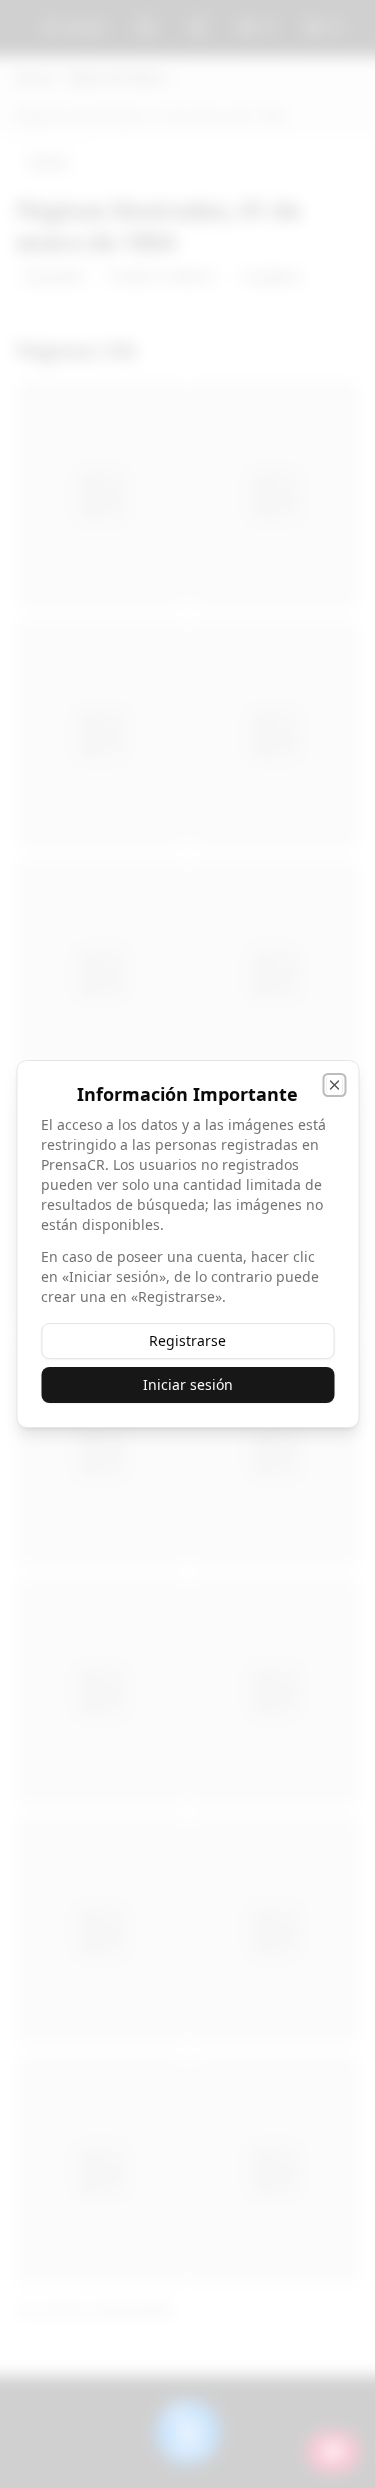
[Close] (334, 1085)
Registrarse (187, 1340)
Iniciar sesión (188, 1384)
